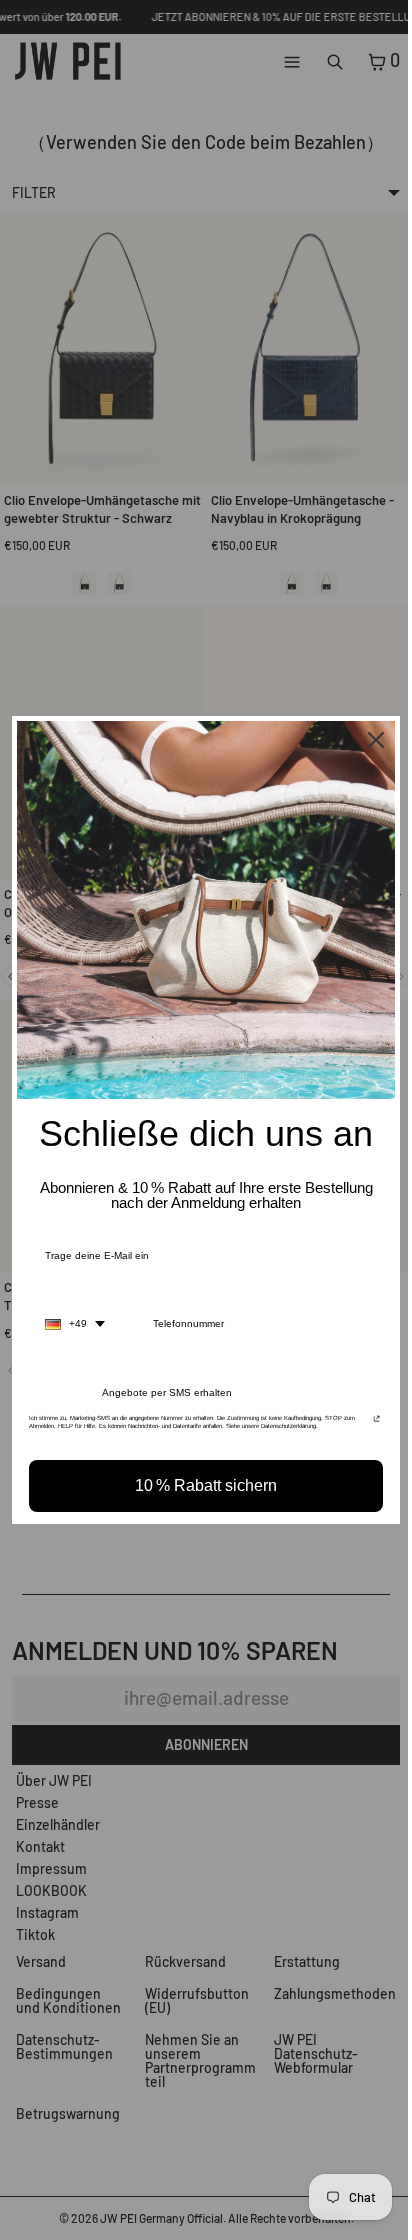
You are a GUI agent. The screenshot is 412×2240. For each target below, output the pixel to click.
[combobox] (75, 1319)
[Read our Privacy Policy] (366, 1419)
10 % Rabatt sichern (201, 1480)
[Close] (366, 745)
